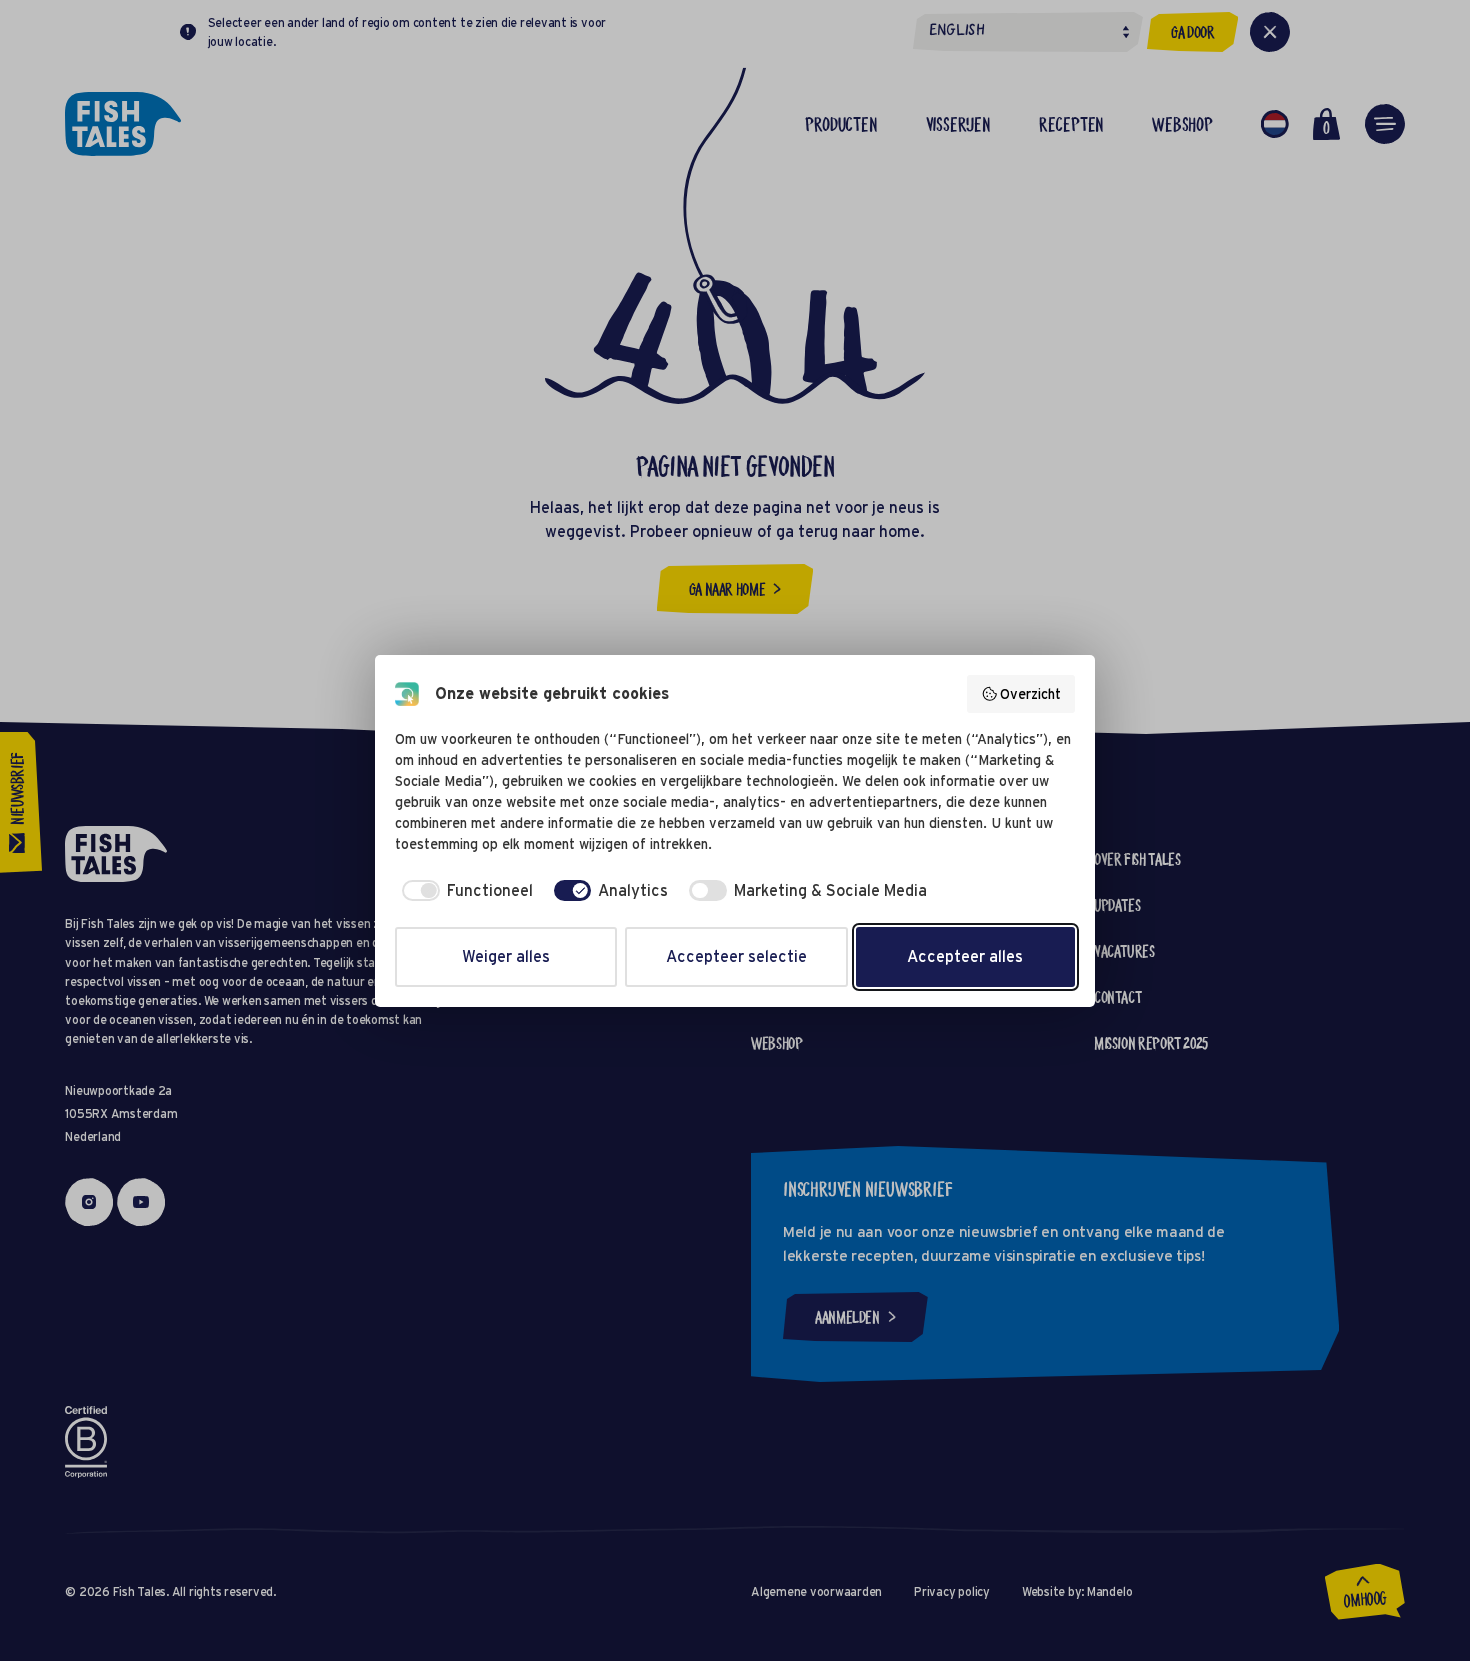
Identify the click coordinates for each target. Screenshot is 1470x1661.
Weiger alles (506, 956)
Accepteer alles (965, 956)
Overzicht (1030, 694)
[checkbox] (464, 891)
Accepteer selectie (736, 956)
